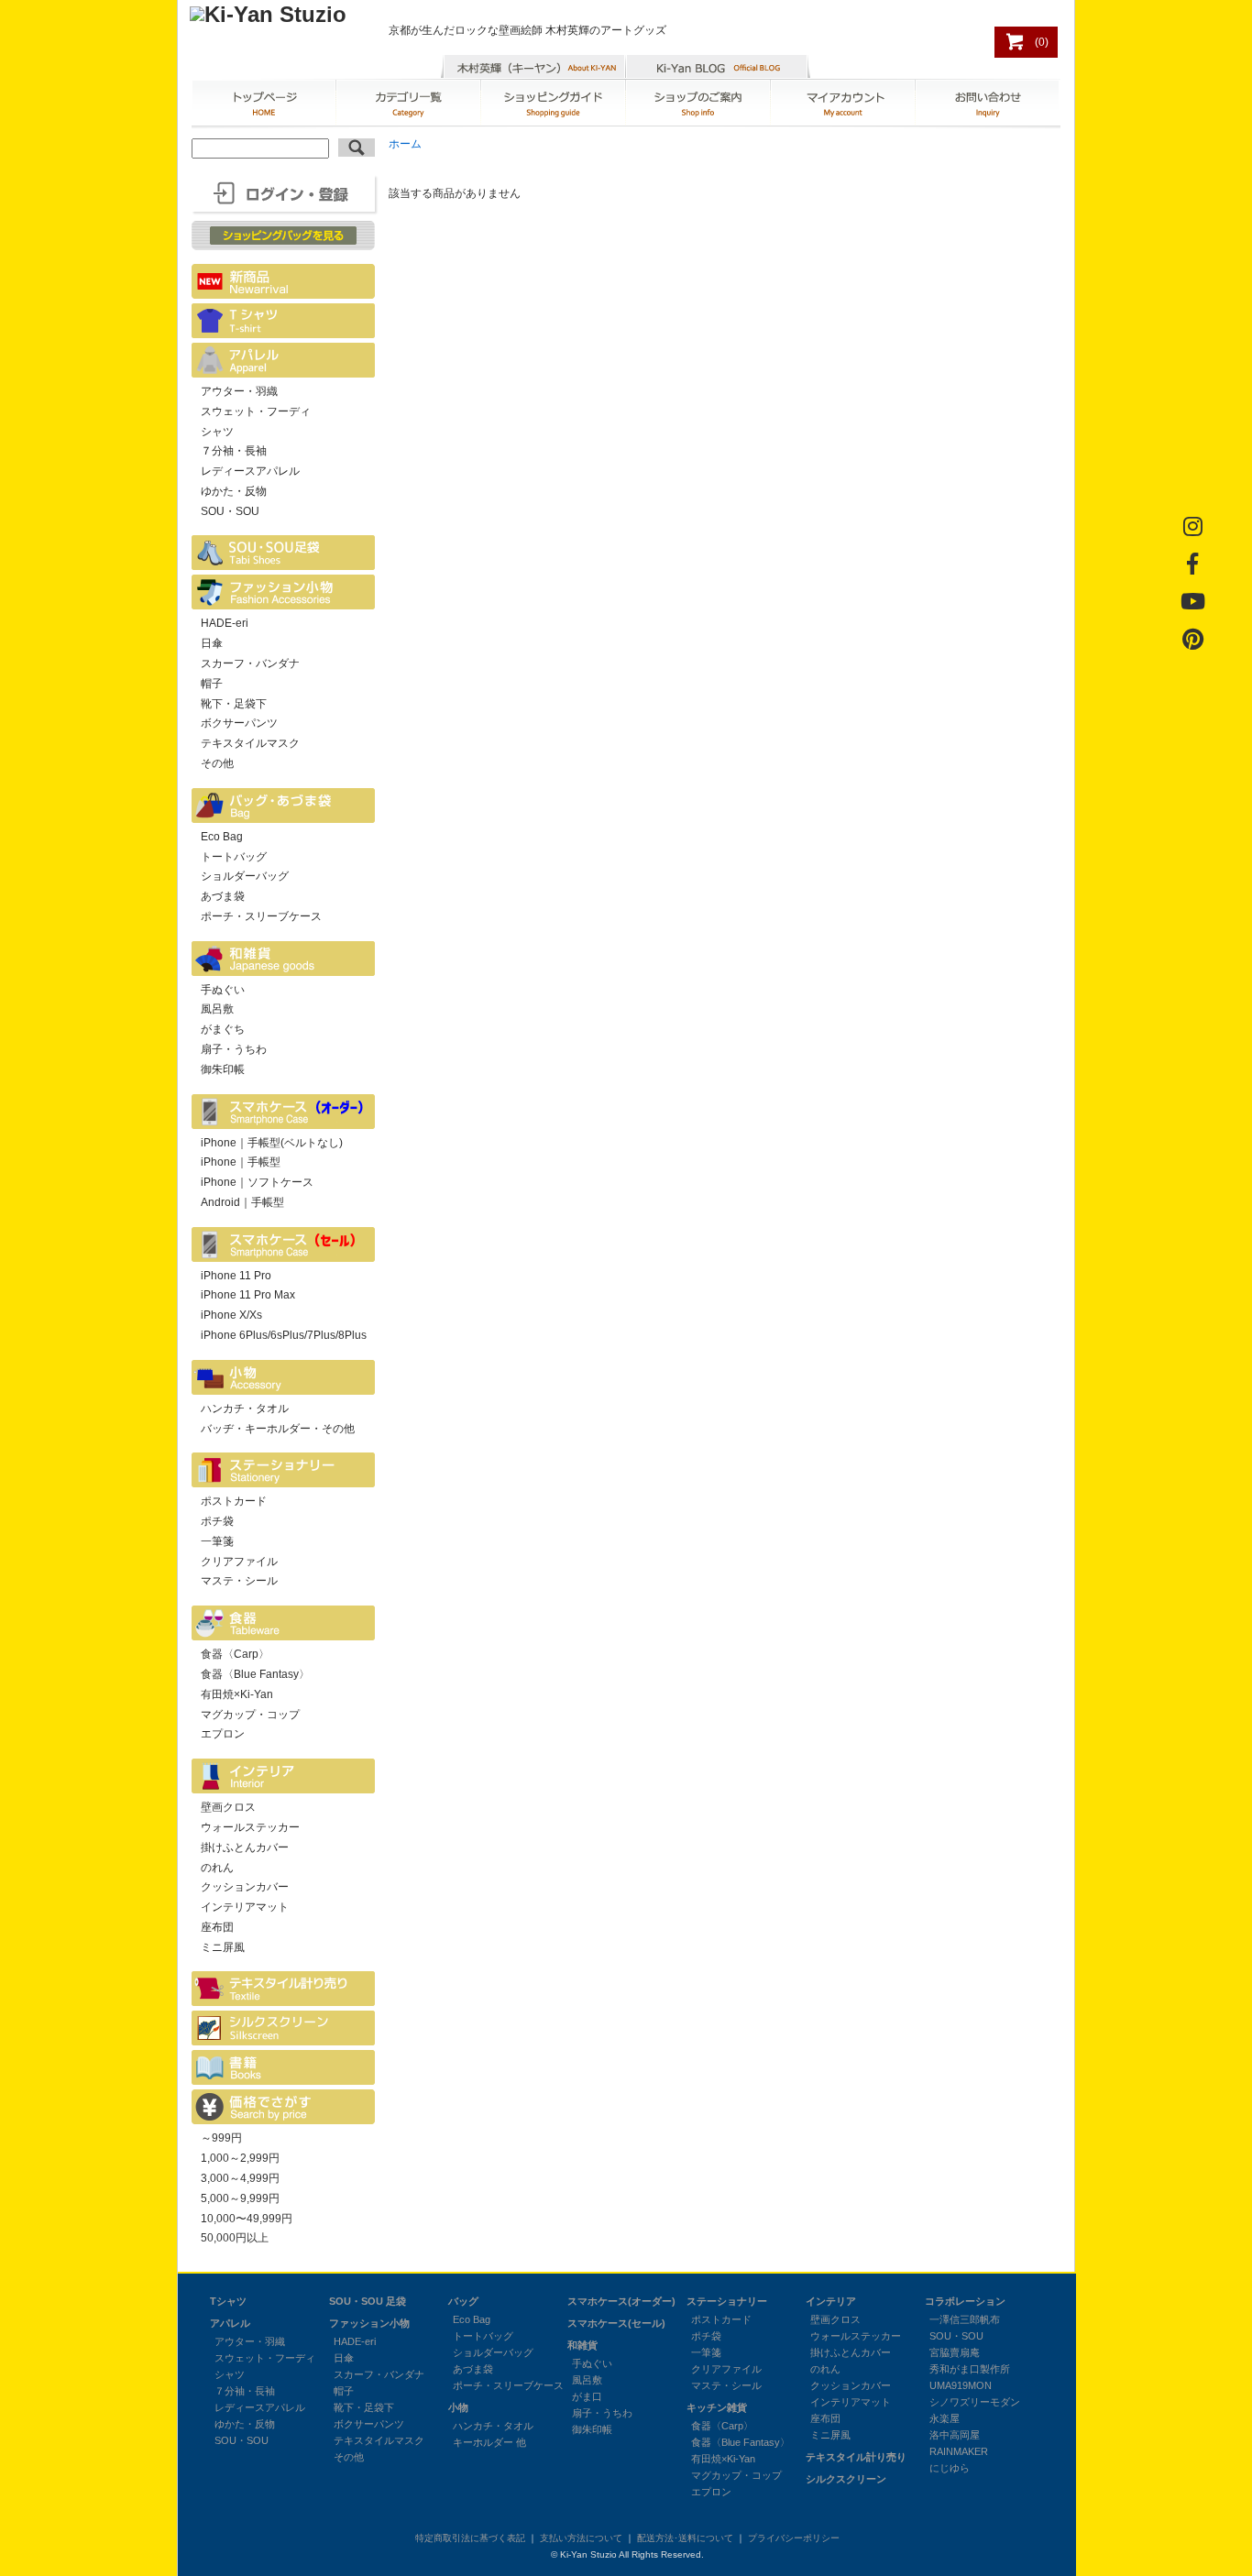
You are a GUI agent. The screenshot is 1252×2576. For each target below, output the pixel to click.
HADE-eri (225, 623)
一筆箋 (217, 1541)
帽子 (212, 684)
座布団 (217, 1927)
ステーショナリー (727, 2301)
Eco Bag (222, 837)
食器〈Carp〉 (235, 1654)
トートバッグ (234, 857)
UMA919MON (961, 2385)
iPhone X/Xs (231, 1315)
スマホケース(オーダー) (621, 2301)
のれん (217, 1868)
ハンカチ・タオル (245, 1409)
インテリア (831, 2301)
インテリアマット (245, 1907)
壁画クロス (228, 1807)
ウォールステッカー (250, 1827)
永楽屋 (944, 2418)
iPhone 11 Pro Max (248, 1295)
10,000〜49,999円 (247, 2219)
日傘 (212, 643)
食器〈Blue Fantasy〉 (255, 1674)
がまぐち (223, 1029)
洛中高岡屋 (955, 2435)
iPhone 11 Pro (236, 1276)
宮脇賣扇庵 (955, 2352)
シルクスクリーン (846, 2479)
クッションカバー (245, 1887)
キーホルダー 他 (489, 2442)
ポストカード (234, 1501)
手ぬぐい (223, 990)
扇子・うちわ (234, 1049)
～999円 (221, 2138)
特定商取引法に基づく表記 (470, 2538)
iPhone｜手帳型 (241, 1162)
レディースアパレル (250, 471)
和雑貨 (582, 2345)
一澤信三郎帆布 (965, 2319)
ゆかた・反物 (234, 491)
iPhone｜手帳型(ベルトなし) (272, 1143)
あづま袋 (223, 896)
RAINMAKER (959, 2451)
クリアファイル (239, 1562)
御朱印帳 (223, 1069)
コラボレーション (965, 2301)
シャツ (217, 432)
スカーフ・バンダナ (250, 663)
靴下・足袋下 (234, 704)
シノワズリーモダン (975, 2402)
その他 (217, 763)
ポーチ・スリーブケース (261, 916)
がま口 (587, 2396)
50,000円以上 (235, 2238)
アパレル (230, 2323)
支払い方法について (581, 2538)
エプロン (223, 1734)
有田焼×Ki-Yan (237, 1694)
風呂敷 (217, 1009)
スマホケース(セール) (616, 2323)
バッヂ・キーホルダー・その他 (278, 1429)
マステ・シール (239, 1581)
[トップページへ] (268, 14)
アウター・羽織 (239, 391)
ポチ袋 (217, 1521)
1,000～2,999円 (240, 2158)
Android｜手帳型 (242, 1202)
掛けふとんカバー (245, 1847)
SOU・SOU (230, 511)
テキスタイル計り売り (856, 2457)
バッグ (463, 2301)
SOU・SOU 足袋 (368, 2301)
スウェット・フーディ (256, 411)
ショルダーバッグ (245, 876)
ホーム (405, 144)
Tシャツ (228, 2301)
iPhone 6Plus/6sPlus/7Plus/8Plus (284, 1335)
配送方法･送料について (685, 2538)
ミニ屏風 (223, 1947)
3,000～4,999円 (240, 2178)
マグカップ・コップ (250, 1715)
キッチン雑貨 (717, 2407)
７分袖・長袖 (234, 451)
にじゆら (950, 2468)
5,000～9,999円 (240, 2198)
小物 (458, 2407)
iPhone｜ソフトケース (257, 1182)
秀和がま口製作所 (970, 2369)
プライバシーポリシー (794, 2538)
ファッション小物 (369, 2323)
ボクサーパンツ (239, 723)
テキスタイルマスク (250, 743)
